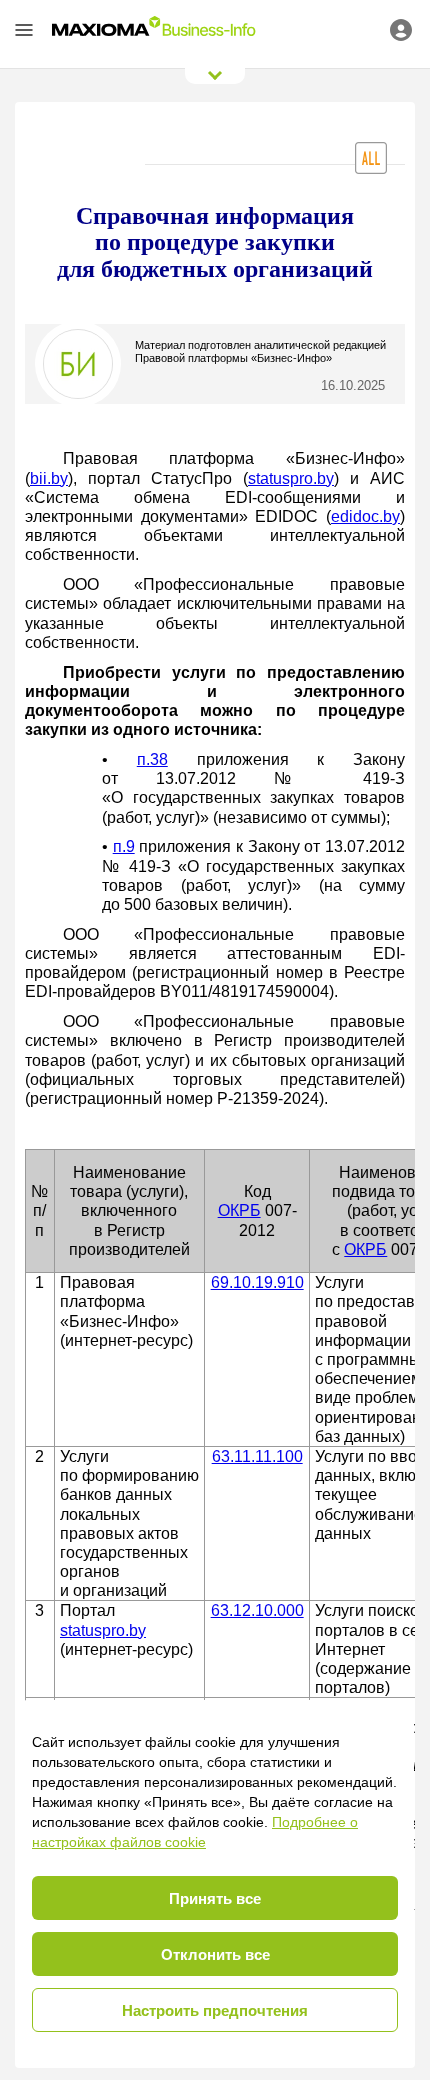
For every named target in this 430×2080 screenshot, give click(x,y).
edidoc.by (365, 516)
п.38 (152, 759)
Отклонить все (215, 1954)
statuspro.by (291, 478)
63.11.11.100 (257, 1456)
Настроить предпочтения (215, 2010)
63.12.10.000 (257, 1610)
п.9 (124, 846)
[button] (24, 30)
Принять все (215, 1898)
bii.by (49, 478)
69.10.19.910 (257, 1282)
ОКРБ (239, 1210)
